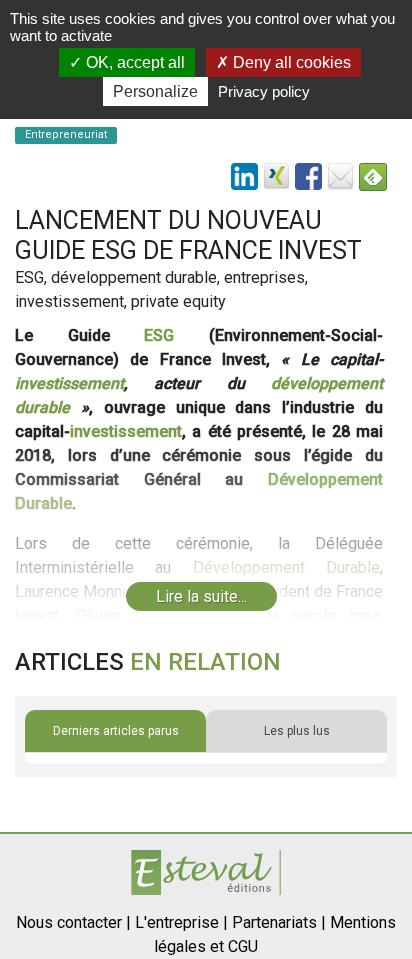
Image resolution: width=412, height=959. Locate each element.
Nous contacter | (73, 922)
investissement (69, 383)
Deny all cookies (290, 62)
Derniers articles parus (116, 731)
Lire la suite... (201, 596)
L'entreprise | (181, 922)
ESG (159, 335)
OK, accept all (133, 62)
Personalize (155, 91)
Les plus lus (297, 731)
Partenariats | (279, 922)
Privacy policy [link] (264, 91)
